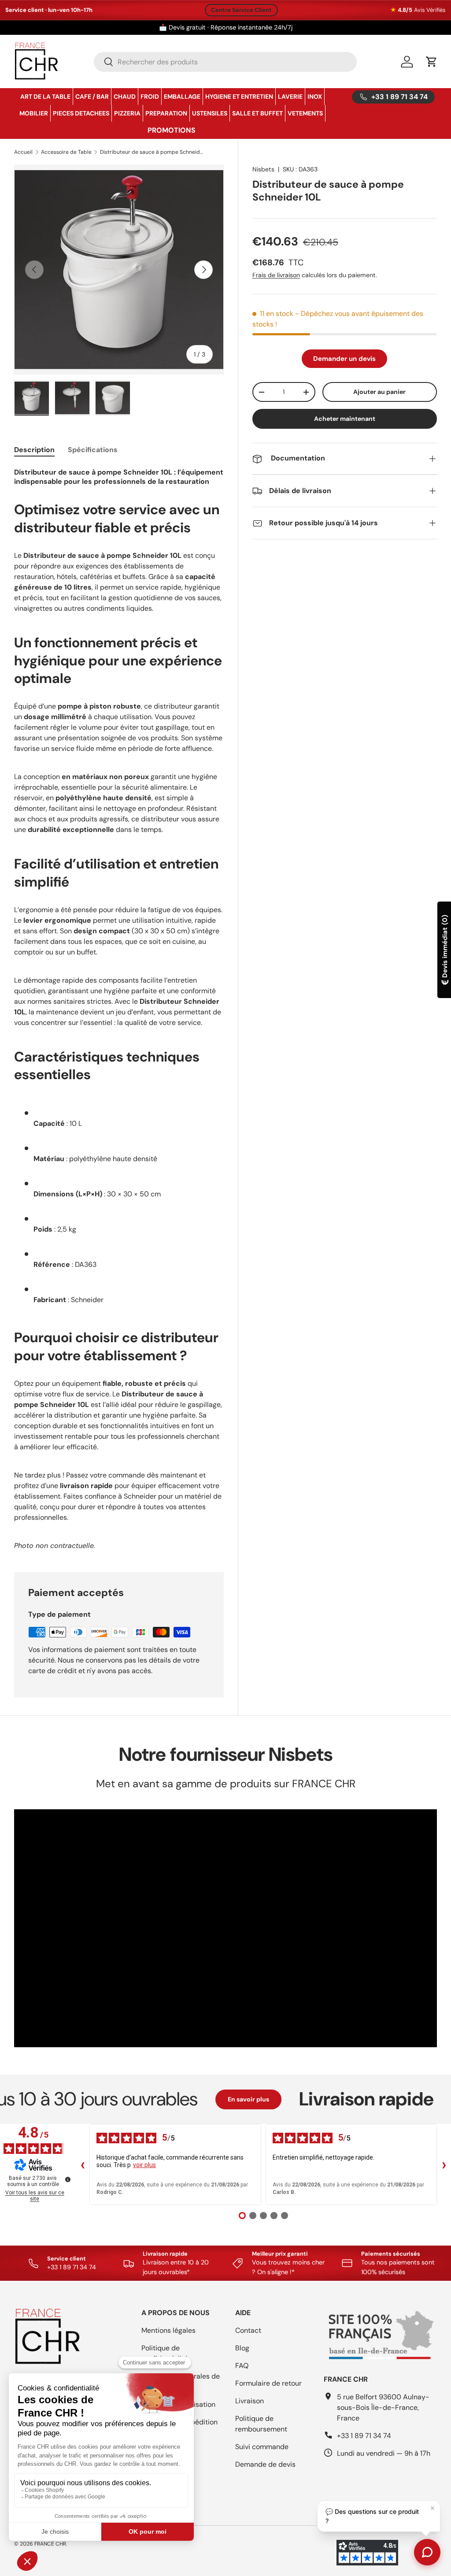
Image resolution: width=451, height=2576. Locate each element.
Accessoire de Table (66, 152)
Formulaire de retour (268, 2383)
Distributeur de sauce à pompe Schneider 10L (153, 152)
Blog (242, 2348)
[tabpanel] (119, 1009)
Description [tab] (34, 450)
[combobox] (225, 62)
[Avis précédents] (82, 2164)
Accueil (23, 152)
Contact (248, 2330)
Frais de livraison (276, 275)
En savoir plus (196, 2099)
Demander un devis (344, 359)
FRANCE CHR (50, 2544)
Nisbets (263, 169)
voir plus (144, 2165)
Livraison (250, 2401)
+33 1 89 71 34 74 (364, 2436)
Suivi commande (262, 2447)
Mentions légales (168, 2330)
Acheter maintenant (345, 419)
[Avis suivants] (444, 2164)
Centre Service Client (241, 10)
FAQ (242, 2366)
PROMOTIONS (172, 130)
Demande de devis (265, 2464)
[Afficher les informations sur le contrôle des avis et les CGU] (68, 2179)
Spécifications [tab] (93, 450)
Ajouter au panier (379, 392)
